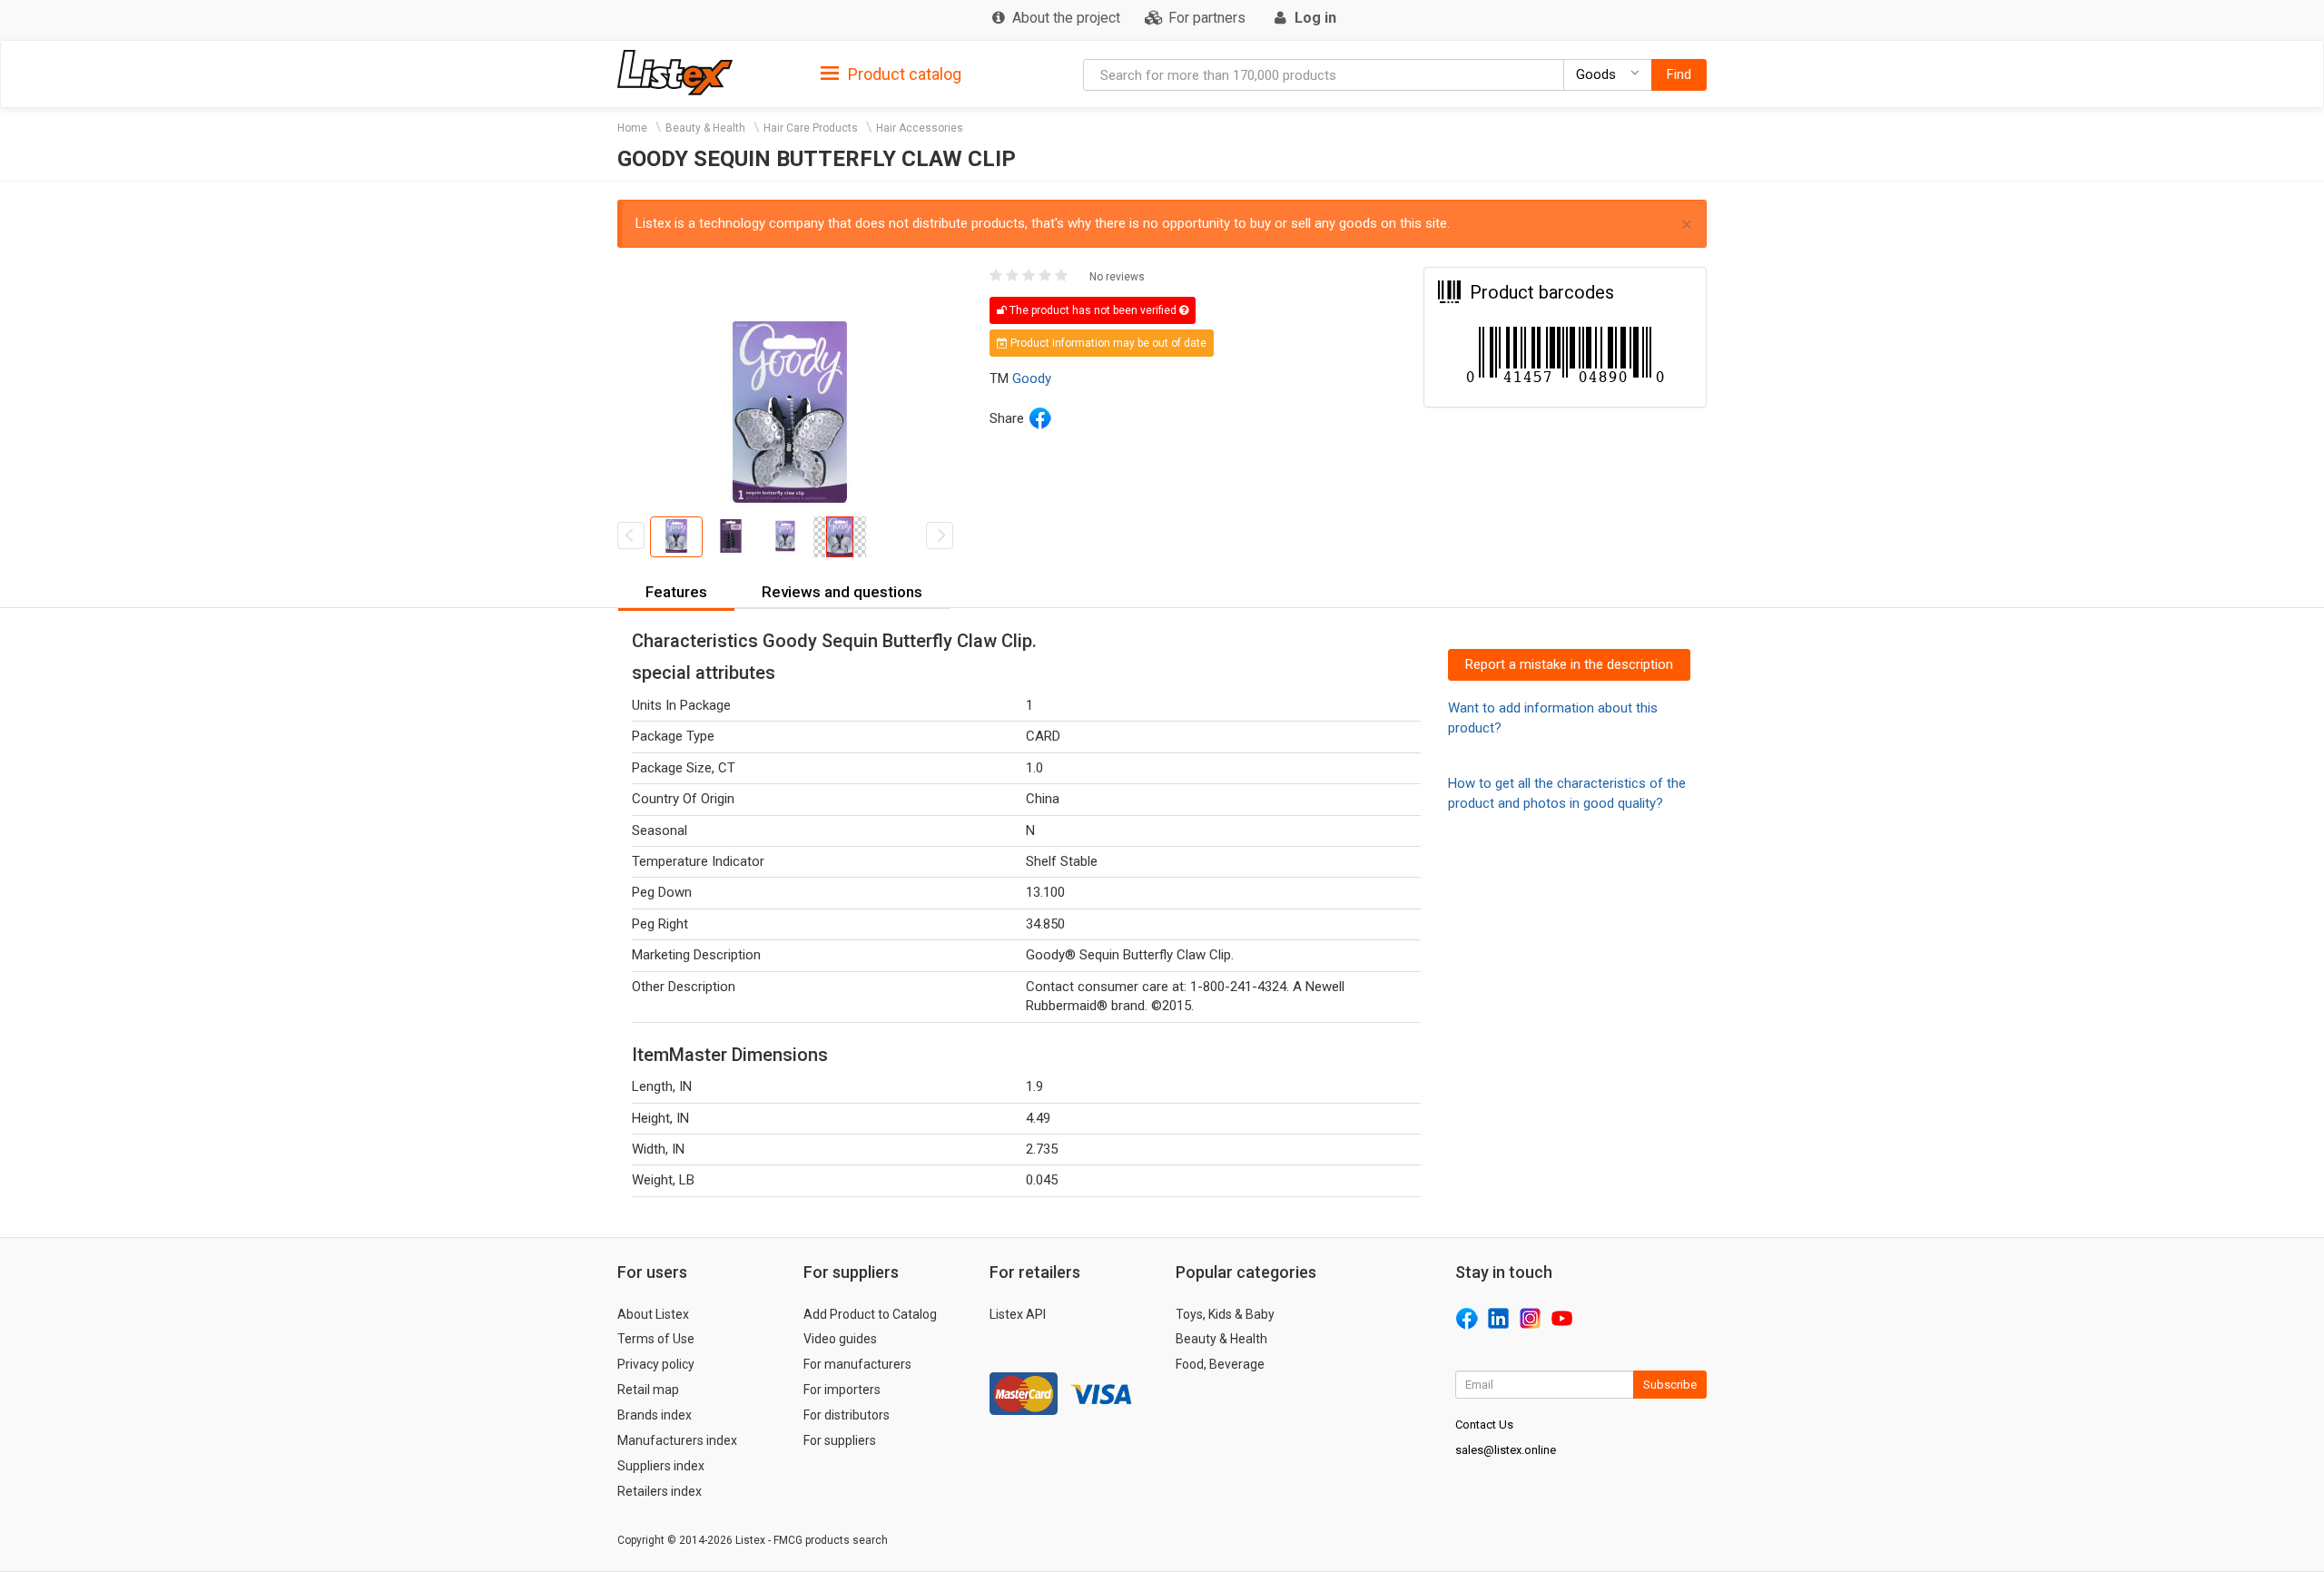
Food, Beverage (1220, 1364)
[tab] (891, 73)
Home (632, 128)
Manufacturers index (677, 1440)
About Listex (653, 1314)
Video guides (840, 1339)
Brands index (655, 1415)
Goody (1032, 378)
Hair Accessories (920, 128)
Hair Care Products (811, 128)
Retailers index (660, 1491)
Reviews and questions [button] (842, 592)
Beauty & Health (705, 128)
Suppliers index (661, 1466)
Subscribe (1670, 1385)
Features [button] (676, 592)
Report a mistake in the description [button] (1569, 664)
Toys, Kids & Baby (1225, 1314)
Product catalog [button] (903, 74)
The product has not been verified (1093, 310)
